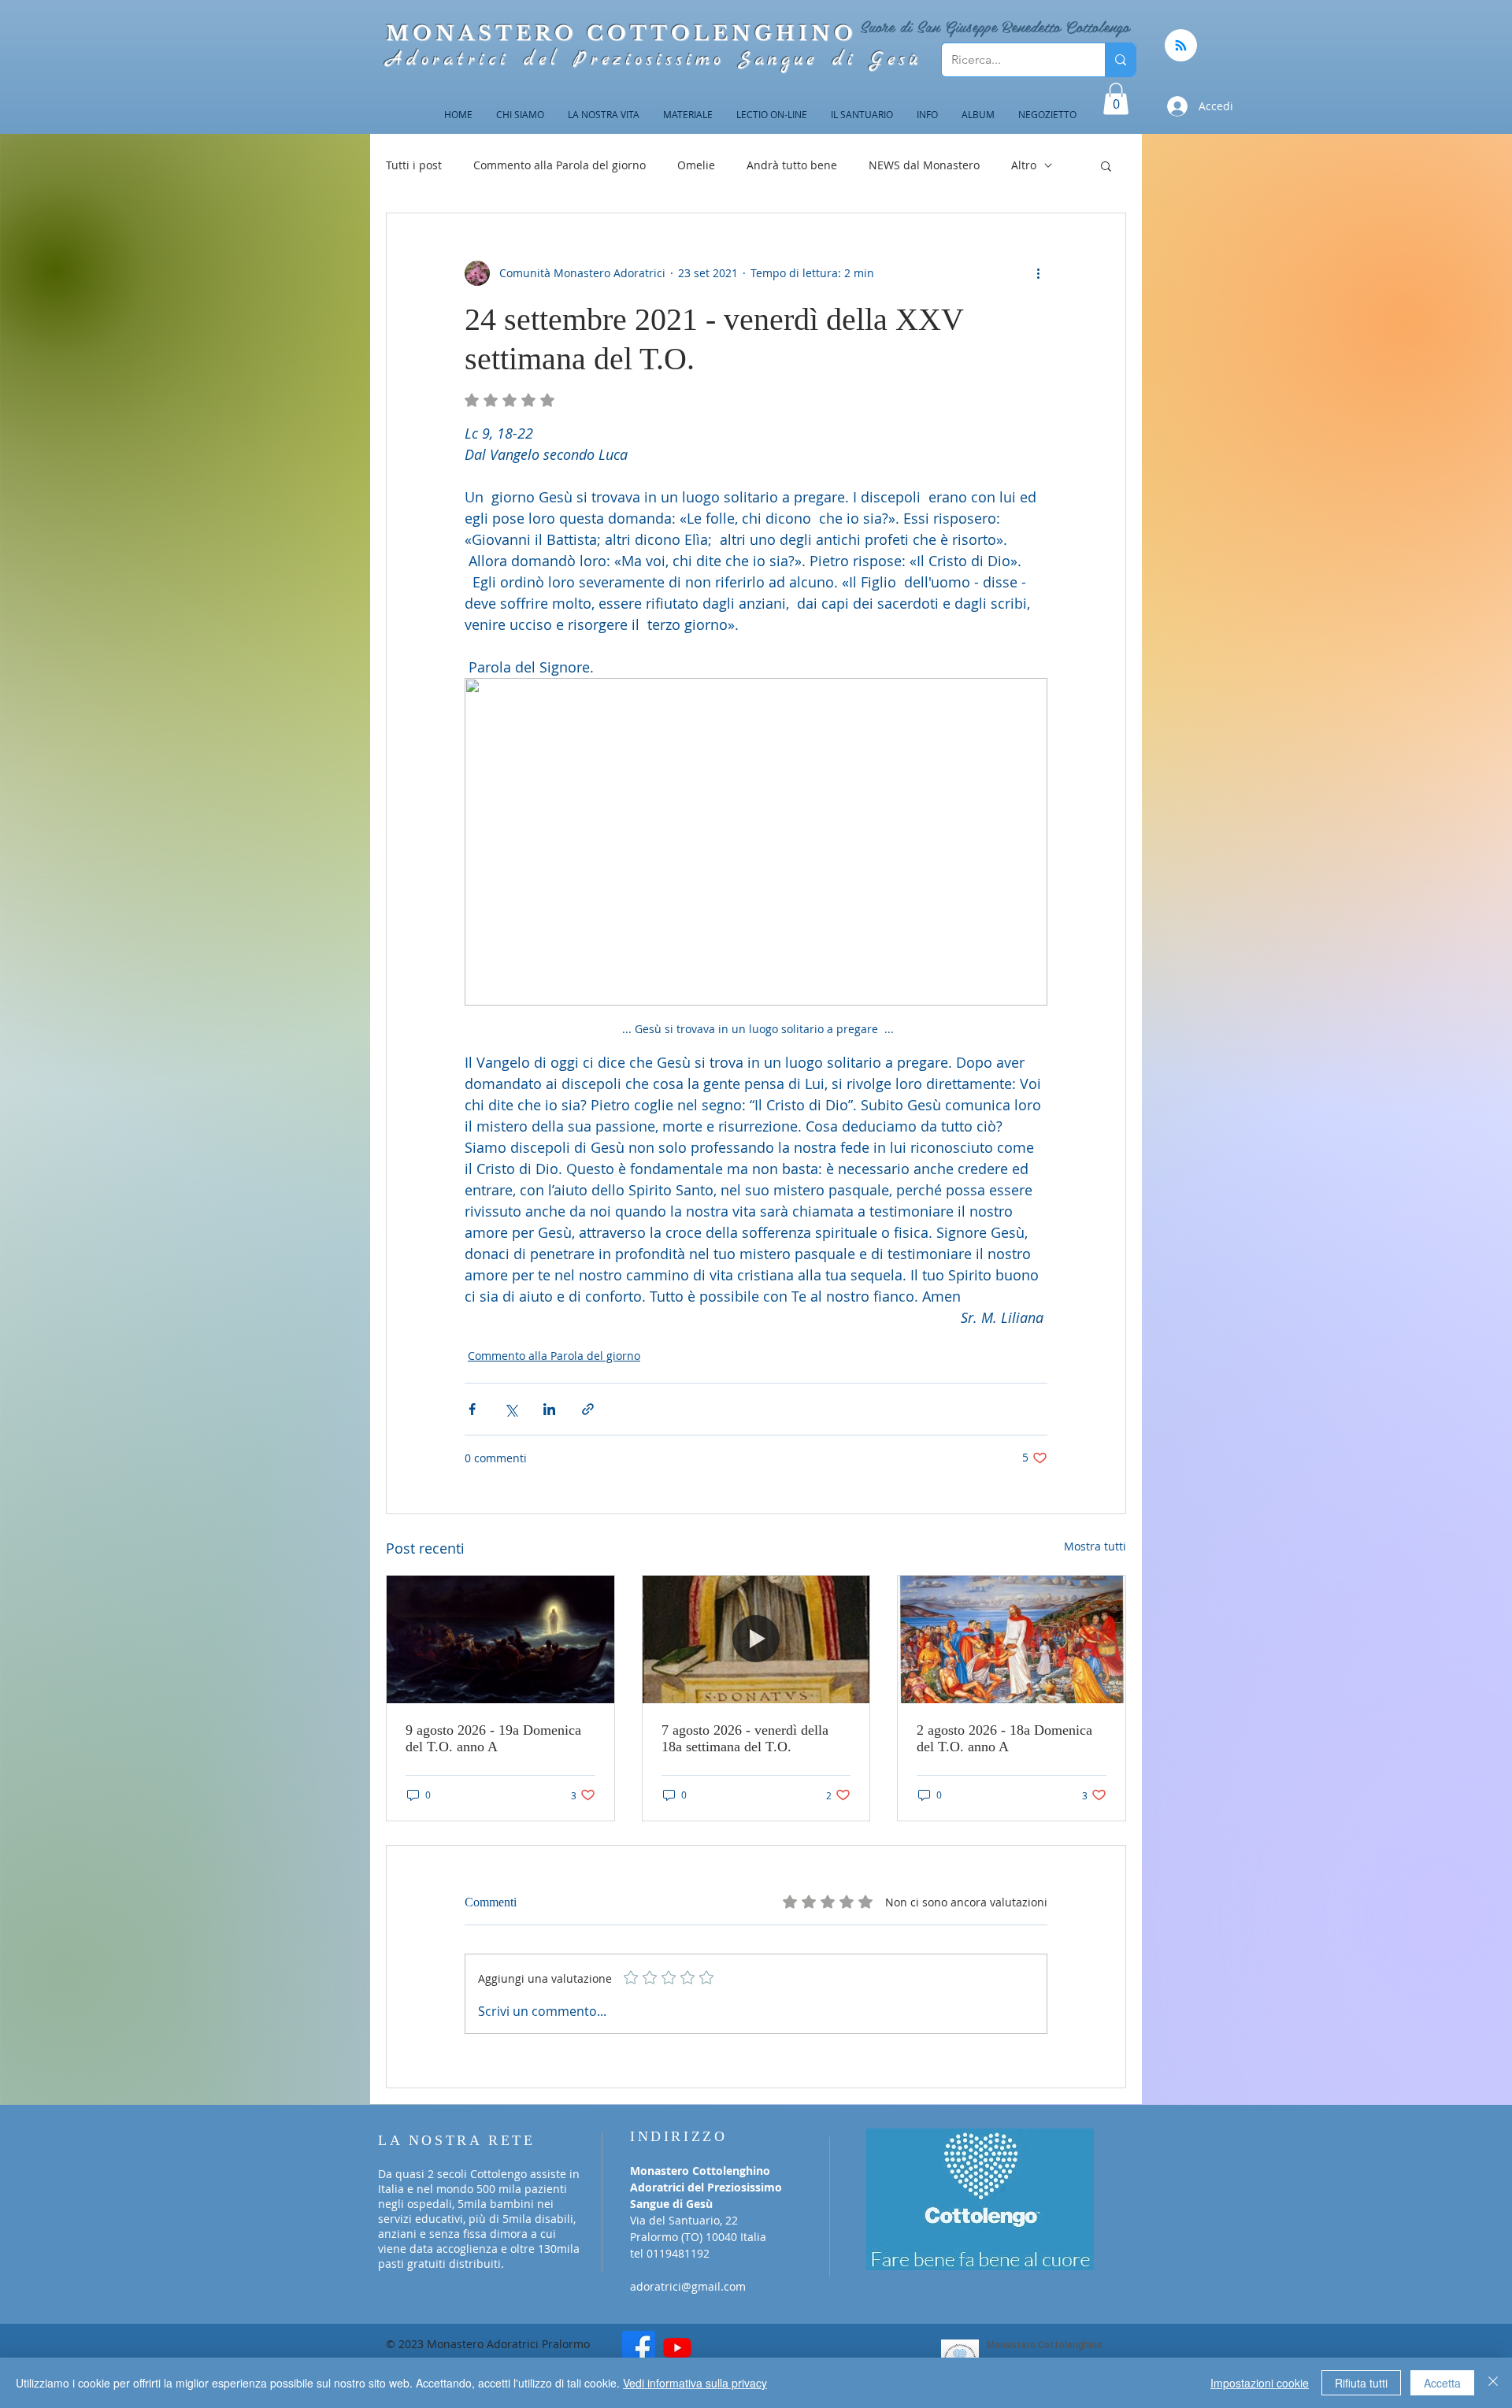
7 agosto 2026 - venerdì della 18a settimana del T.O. (745, 1738)
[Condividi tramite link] (588, 1409)
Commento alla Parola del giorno (560, 165)
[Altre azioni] (1038, 273)
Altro (1024, 165)
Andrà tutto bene (792, 165)
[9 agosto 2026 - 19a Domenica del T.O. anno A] (500, 1639)
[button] (1116, 99)
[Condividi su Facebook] (472, 1409)
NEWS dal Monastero (924, 165)
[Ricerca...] (1120, 60)
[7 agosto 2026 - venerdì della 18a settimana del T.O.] (756, 1639)
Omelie (696, 165)
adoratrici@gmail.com (688, 2286)
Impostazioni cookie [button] (1260, 2383)
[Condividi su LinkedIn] (549, 1409)
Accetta (1442, 2383)
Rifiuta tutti (1361, 2383)
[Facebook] (639, 2347)
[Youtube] (677, 2347)
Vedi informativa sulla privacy (695, 2383)
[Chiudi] (1493, 2383)
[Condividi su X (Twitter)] (511, 1409)
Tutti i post (414, 165)
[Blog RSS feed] (1181, 46)
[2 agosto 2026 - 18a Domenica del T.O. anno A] (1012, 1639)
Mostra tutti (1095, 1546)
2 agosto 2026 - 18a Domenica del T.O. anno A (1004, 1738)
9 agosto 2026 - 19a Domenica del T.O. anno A (493, 1738)
